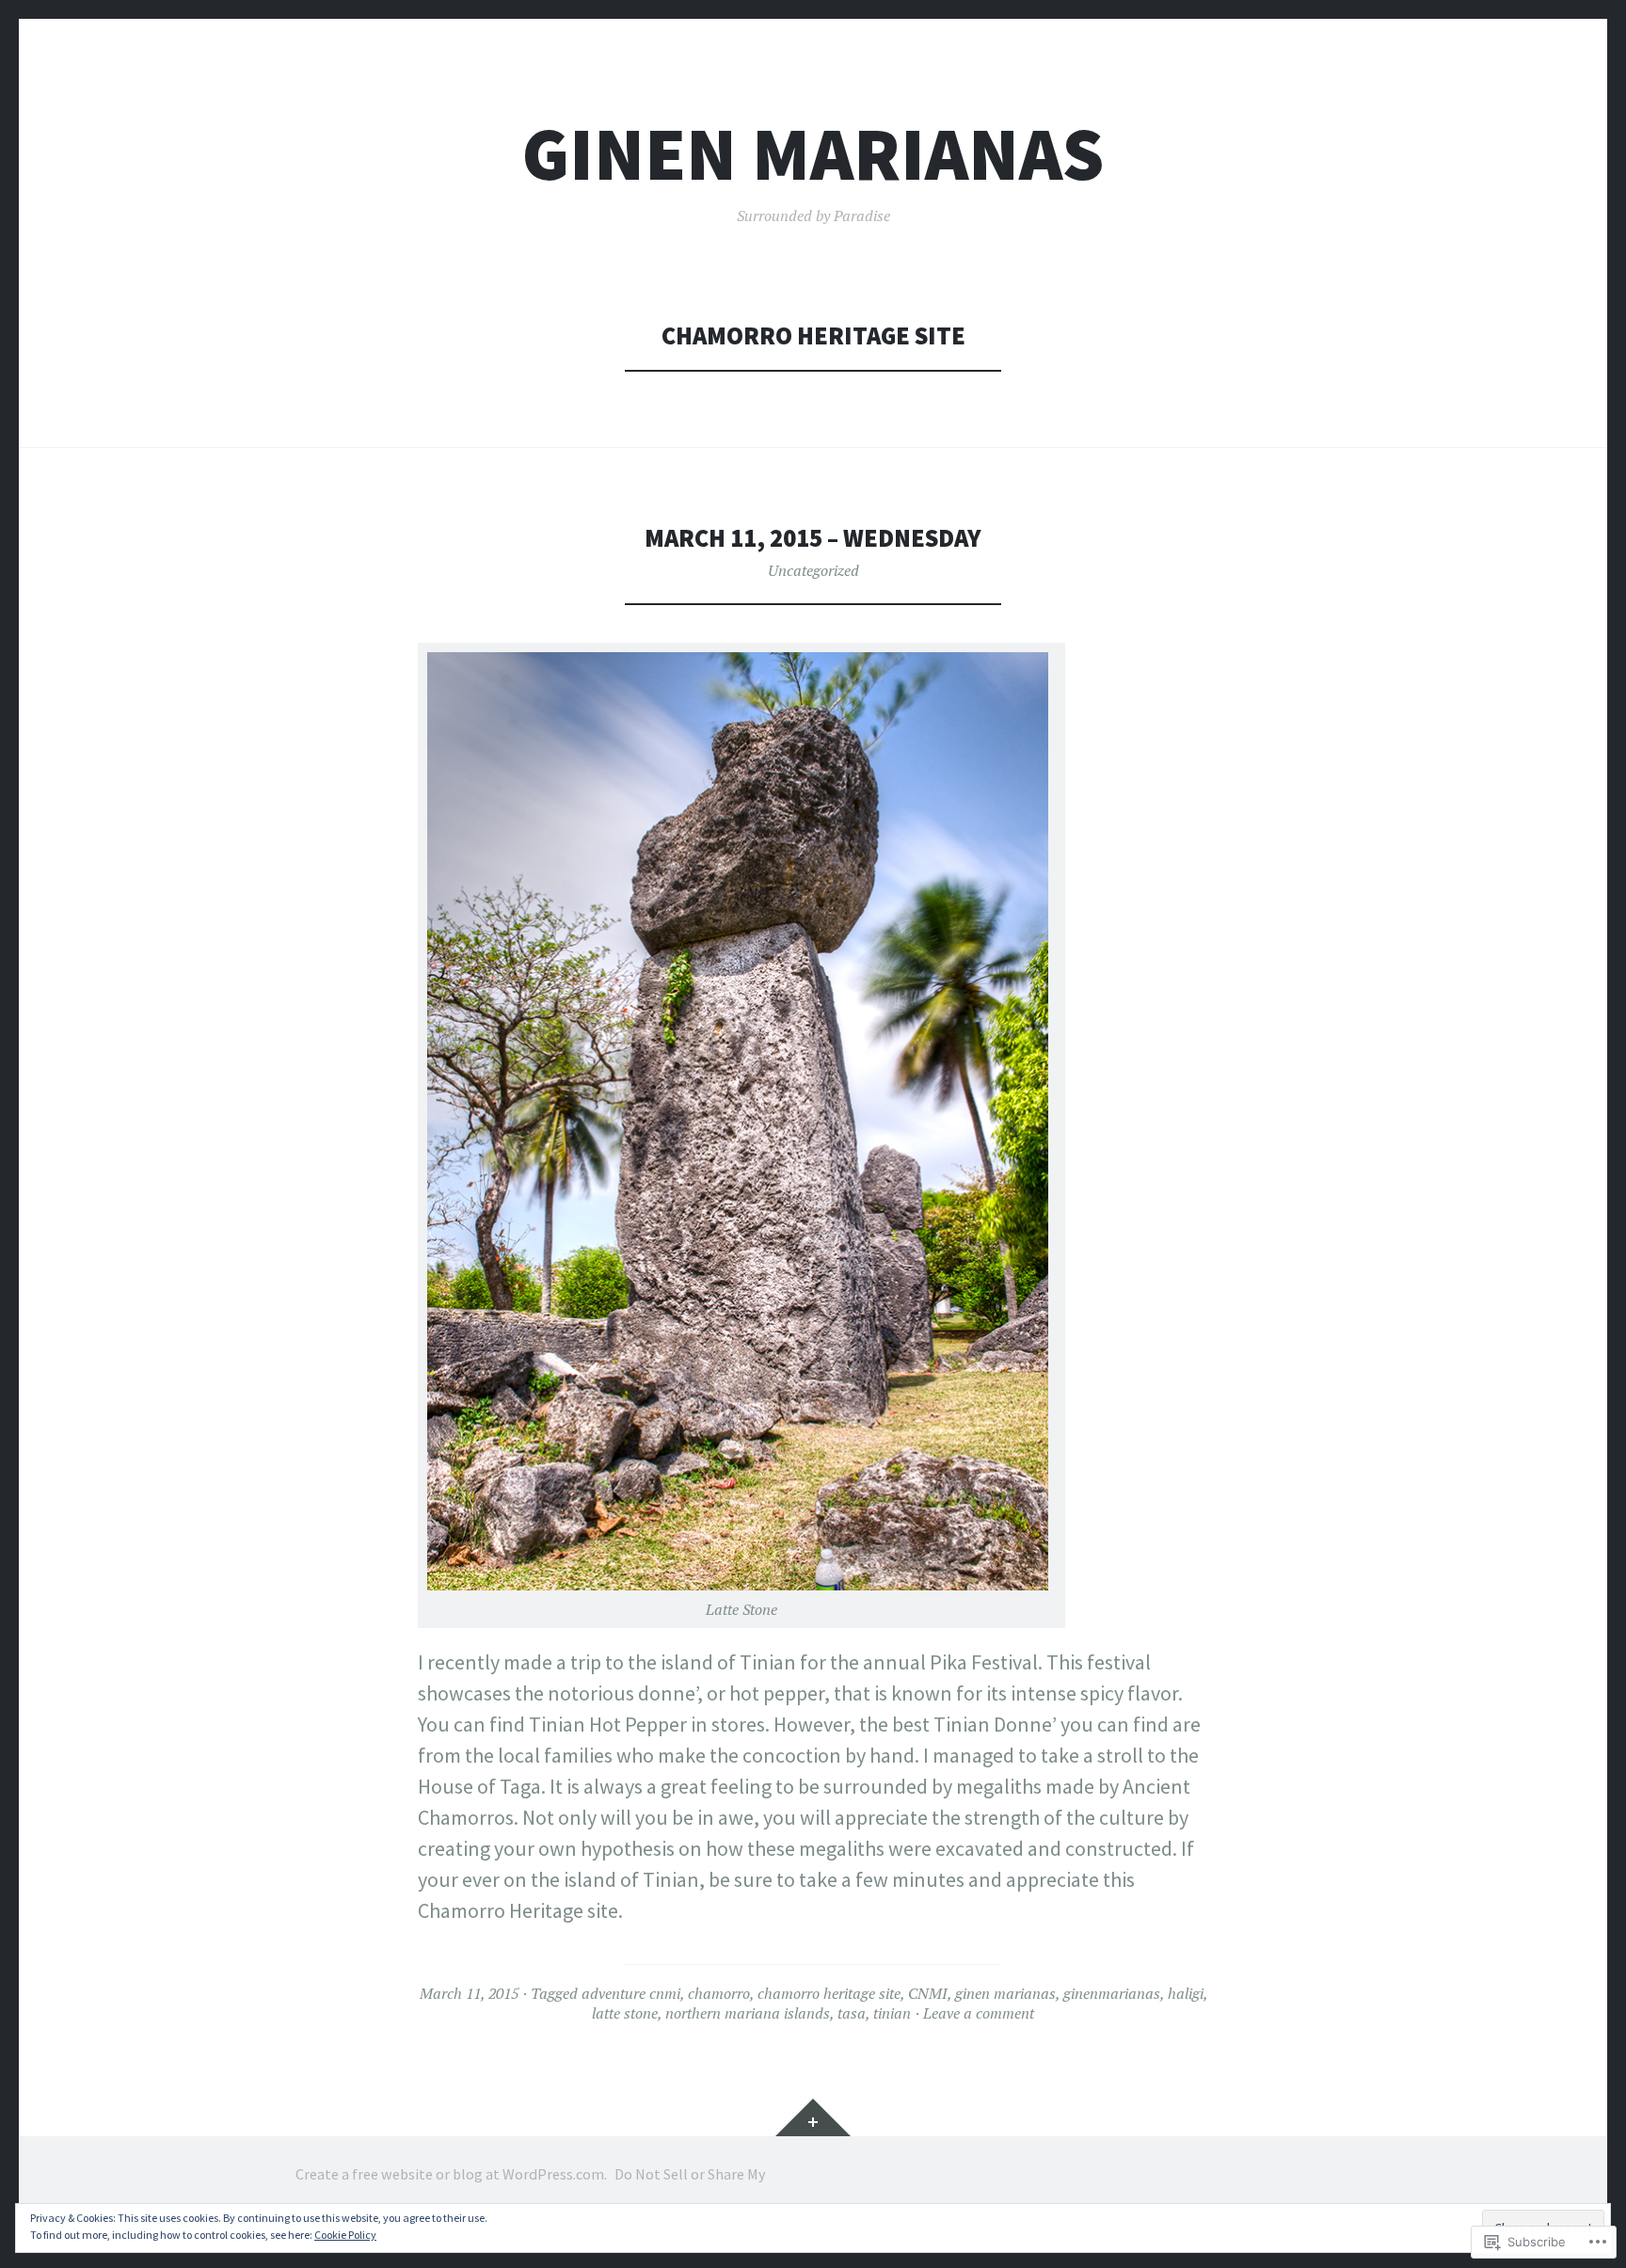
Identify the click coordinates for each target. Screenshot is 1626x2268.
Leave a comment (979, 2013)
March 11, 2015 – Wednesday (813, 538)
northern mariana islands (748, 2013)
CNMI (928, 1993)
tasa (852, 2013)
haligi (1186, 1993)
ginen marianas (1005, 1993)
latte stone (625, 2013)
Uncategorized (813, 570)
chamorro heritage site (829, 1993)
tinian (892, 2013)
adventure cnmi (631, 1993)
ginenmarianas (1112, 1993)
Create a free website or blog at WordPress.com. (451, 2174)
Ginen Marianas (813, 154)
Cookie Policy (345, 2235)
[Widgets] (813, 2117)
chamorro (719, 1993)
